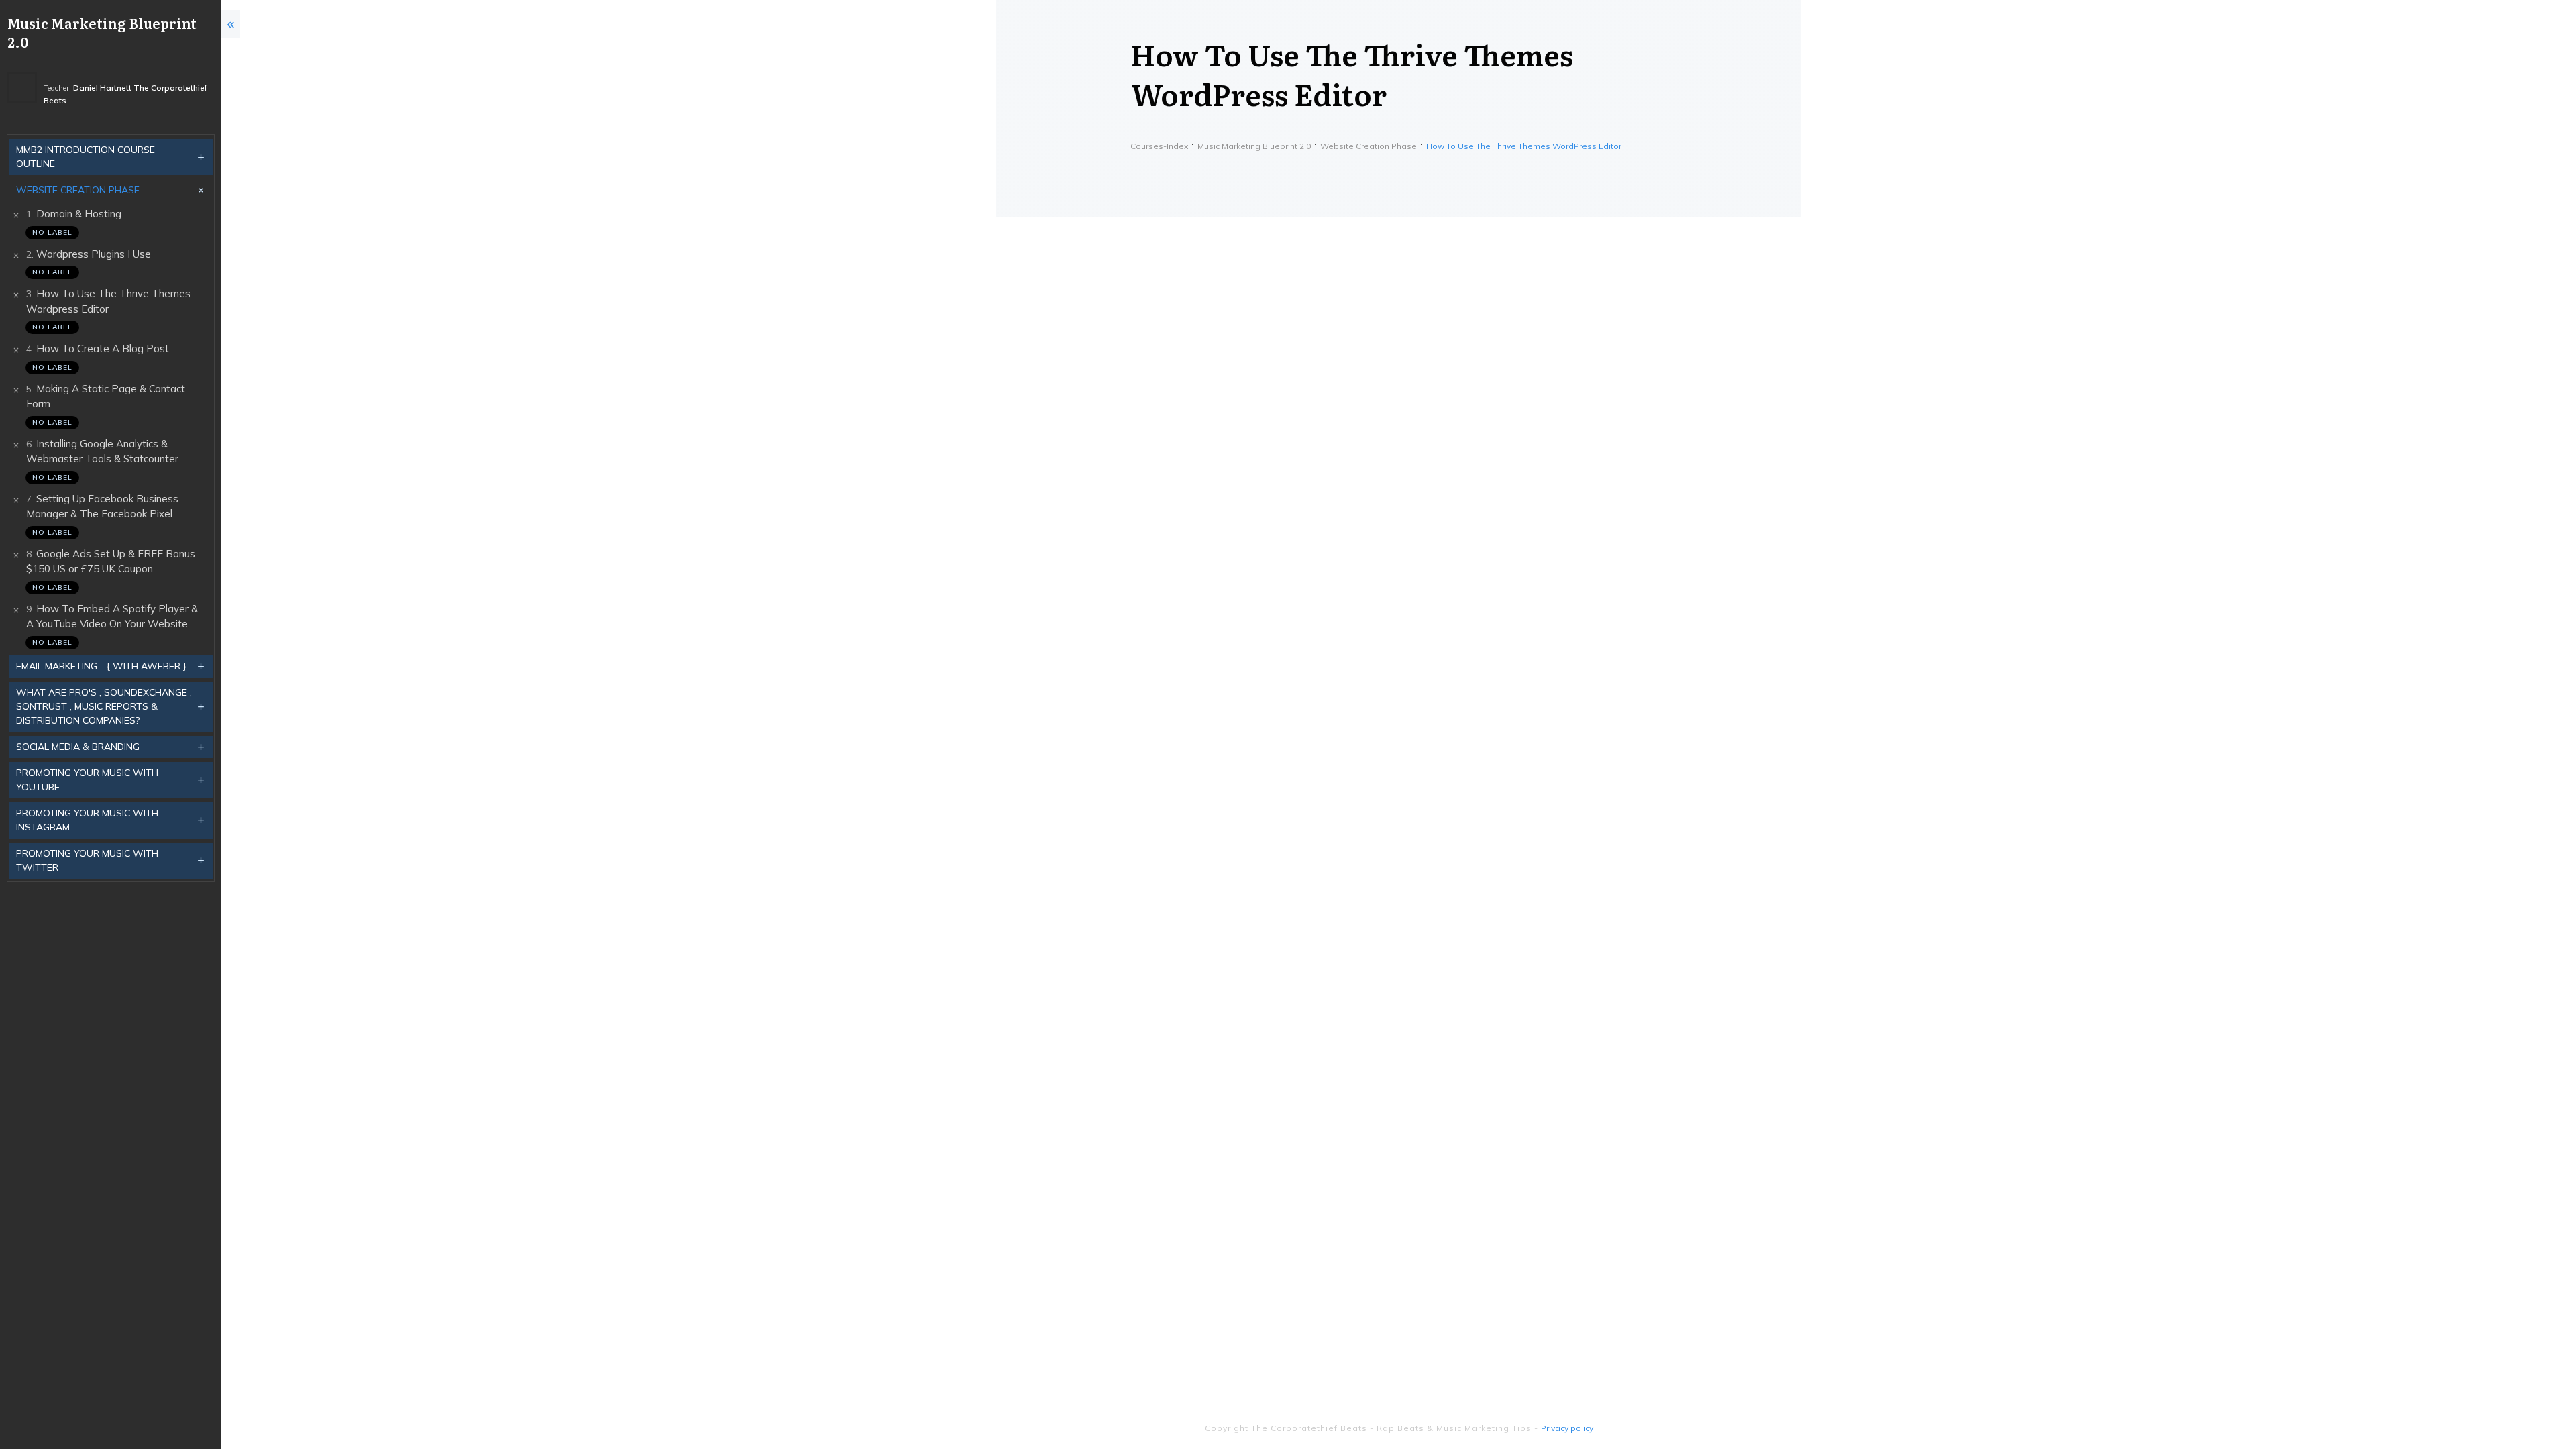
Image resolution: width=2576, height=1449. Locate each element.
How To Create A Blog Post (103, 348)
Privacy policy (1567, 1428)
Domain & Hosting (79, 214)
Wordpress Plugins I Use (94, 254)
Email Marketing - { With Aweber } (101, 666)
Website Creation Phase (78, 190)
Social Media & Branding (78, 747)
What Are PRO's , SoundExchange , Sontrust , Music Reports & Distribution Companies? (104, 706)
